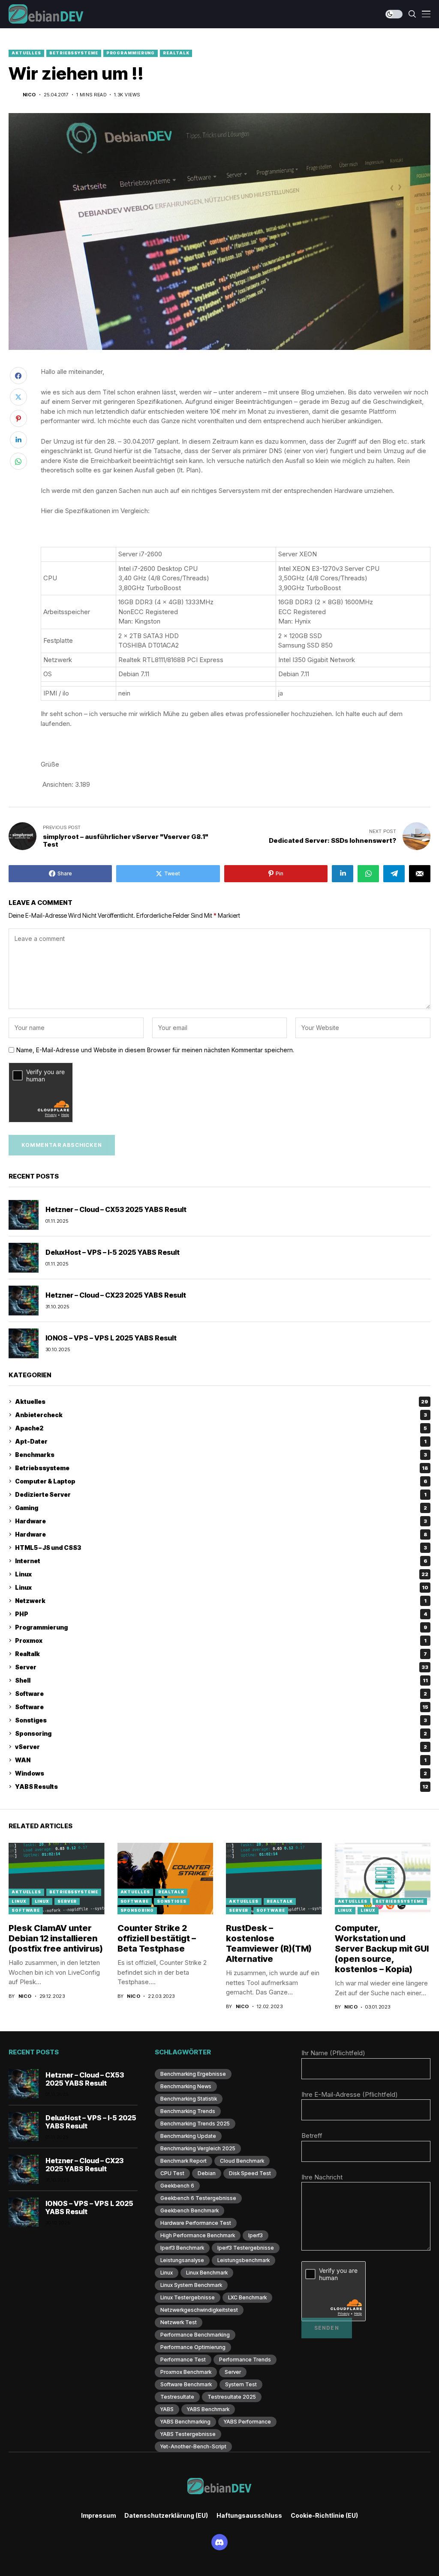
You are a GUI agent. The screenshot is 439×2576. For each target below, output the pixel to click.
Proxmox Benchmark (186, 2372)
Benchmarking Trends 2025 (195, 2124)
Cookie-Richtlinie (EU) (324, 2516)
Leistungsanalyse (182, 2260)
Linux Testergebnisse (188, 2297)
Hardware (221, 1521)
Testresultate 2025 (232, 2397)
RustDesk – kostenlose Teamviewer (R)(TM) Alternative (269, 1943)
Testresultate (177, 2397)
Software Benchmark (186, 2384)
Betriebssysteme (74, 53)
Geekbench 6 (177, 2186)
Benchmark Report (183, 2161)
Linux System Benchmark (191, 2285)
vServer (221, 1747)
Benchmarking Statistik (189, 2099)
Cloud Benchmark (242, 2161)
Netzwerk (221, 1601)
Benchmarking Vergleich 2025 (198, 2148)
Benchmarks (221, 1455)
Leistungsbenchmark (244, 2260)
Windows (221, 1773)
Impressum (98, 2516)
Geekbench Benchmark (189, 2210)
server (233, 2372)
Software (221, 1694)
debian (207, 2173)
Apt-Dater (221, 1441)
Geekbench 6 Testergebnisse (198, 2198)
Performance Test (183, 2360)
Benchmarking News (186, 2086)
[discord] (219, 2542)
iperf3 (256, 2235)
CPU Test (172, 2173)
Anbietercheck (221, 1415)
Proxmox (221, 1640)
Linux (222, 1574)
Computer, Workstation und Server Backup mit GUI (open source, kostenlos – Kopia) (382, 1949)
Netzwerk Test (179, 2322)
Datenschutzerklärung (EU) (166, 2516)
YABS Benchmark (208, 2409)
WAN (221, 1760)
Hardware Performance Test (196, 2223)
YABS (167, 2409)
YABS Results (222, 1786)
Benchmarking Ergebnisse (193, 2074)
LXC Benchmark (247, 2297)
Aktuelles (26, 53)
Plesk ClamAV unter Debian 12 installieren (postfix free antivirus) (56, 1938)
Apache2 (221, 1428)
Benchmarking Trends (188, 2111)
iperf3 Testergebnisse (246, 2248)
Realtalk (176, 53)
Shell (221, 1680)
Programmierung (131, 53)
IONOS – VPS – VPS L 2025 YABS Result (111, 1338)
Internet (221, 1561)
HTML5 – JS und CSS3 (221, 1548)
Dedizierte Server (221, 1494)
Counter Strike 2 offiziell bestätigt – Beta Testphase (157, 1938)
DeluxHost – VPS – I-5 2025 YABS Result (113, 1252)
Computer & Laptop (221, 1481)
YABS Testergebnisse (188, 2434)
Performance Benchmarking (195, 2335)
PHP (221, 1614)
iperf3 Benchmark (182, 2248)
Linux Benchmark (207, 2273)
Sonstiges (221, 1720)
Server (222, 1667)
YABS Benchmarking (185, 2422)
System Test (241, 2384)
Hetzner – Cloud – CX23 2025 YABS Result (116, 1295)
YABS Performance (247, 2422)
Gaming (221, 1508)
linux (167, 2273)
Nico (29, 95)
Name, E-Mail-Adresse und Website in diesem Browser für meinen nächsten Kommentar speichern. (155, 1050)
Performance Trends (245, 2360)
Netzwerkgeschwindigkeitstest (199, 2310)
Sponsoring (221, 1733)
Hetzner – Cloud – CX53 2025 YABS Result (116, 1209)
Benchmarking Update (188, 2136)
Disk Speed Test (250, 2173)
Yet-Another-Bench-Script (193, 2446)
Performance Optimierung (193, 2347)
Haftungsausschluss (249, 2516)
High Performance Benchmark (198, 2235)
